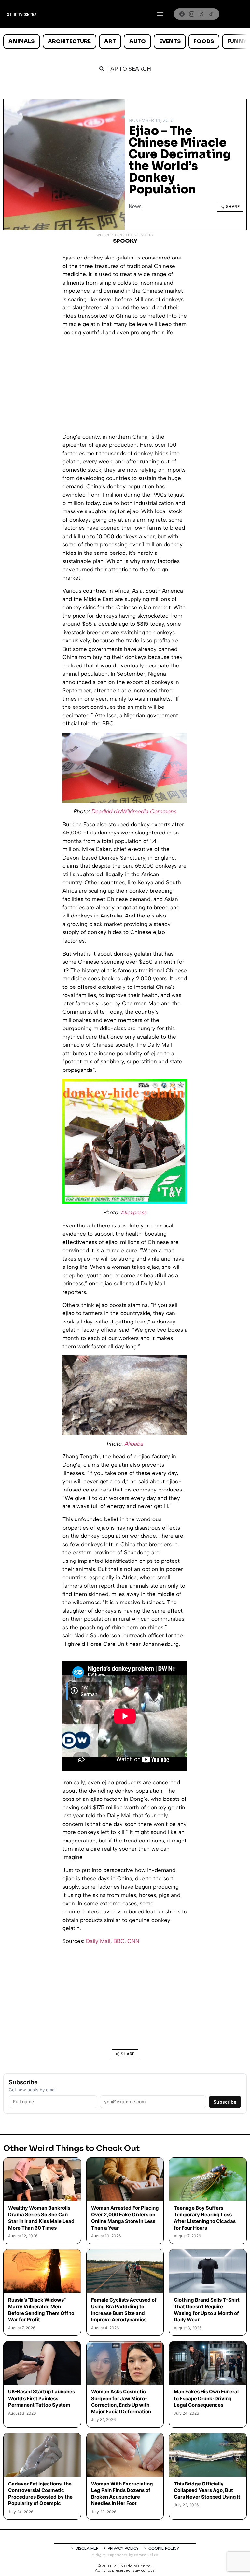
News (135, 207)
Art (110, 41)
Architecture (69, 41)
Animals (21, 41)
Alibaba (134, 1444)
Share (233, 207)
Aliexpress (134, 1212)
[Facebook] (182, 14)
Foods (204, 41)
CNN (133, 1941)
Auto (138, 41)
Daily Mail (98, 1941)
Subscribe (225, 2102)
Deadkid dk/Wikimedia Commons (134, 811)
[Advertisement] (125, 387)
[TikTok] (211, 14)
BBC (119, 1941)
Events (170, 41)
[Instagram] (192, 14)
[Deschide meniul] (160, 14)
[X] (201, 14)
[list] (125, 41)
